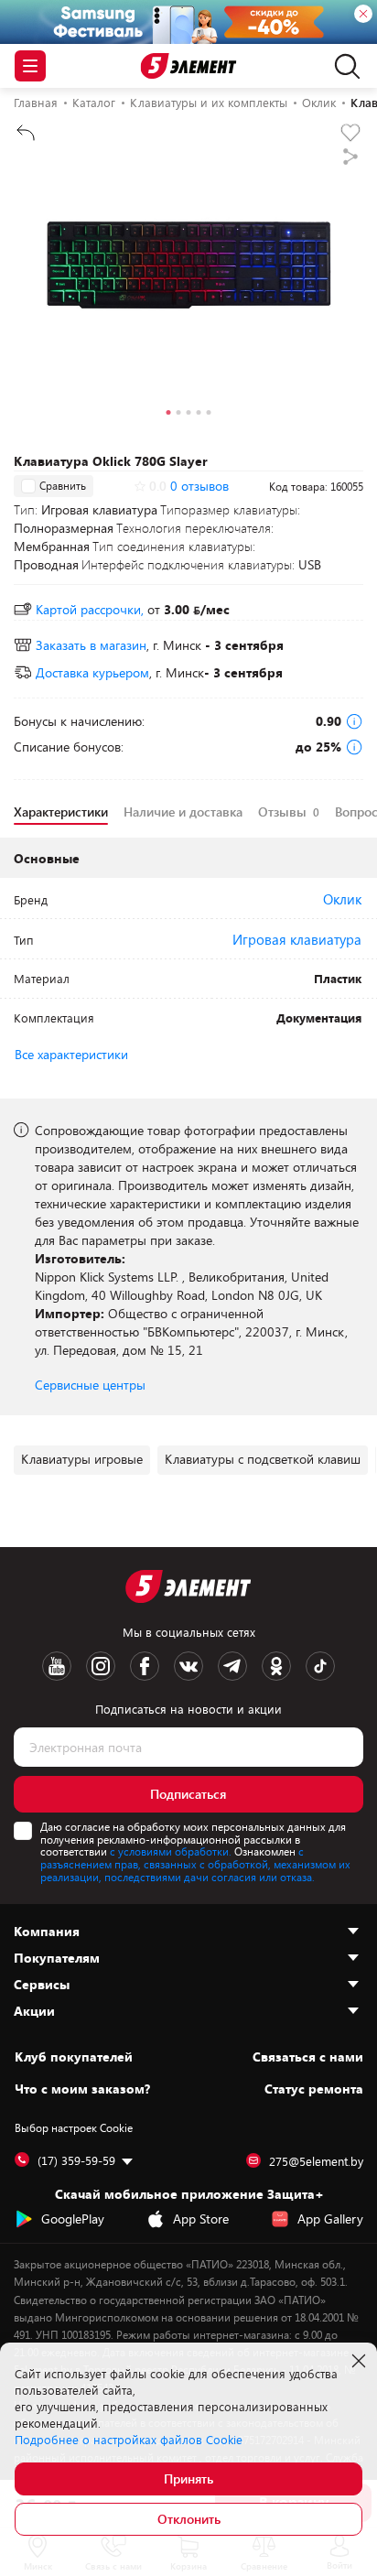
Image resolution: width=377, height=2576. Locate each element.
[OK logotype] (276, 1666)
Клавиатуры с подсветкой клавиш (263, 1459)
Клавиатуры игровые (82, 1459)
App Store (201, 2219)
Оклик (342, 899)
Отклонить (189, 2519)
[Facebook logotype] (145, 1666)
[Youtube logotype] (57, 1666)
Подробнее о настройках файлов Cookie (129, 2440)
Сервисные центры (90, 1385)
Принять (188, 2479)
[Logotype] (189, 66)
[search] (343, 66)
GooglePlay (73, 2219)
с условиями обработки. (171, 1851)
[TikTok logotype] (320, 1666)
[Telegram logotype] (232, 1666)
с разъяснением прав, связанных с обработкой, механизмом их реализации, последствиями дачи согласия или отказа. (195, 1864)
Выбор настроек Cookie (74, 2127)
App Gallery (330, 2219)
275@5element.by (316, 2161)
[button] (169, 415)
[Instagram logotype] (101, 1666)
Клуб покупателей (74, 2057)
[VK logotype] (188, 1666)
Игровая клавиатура (297, 939)
